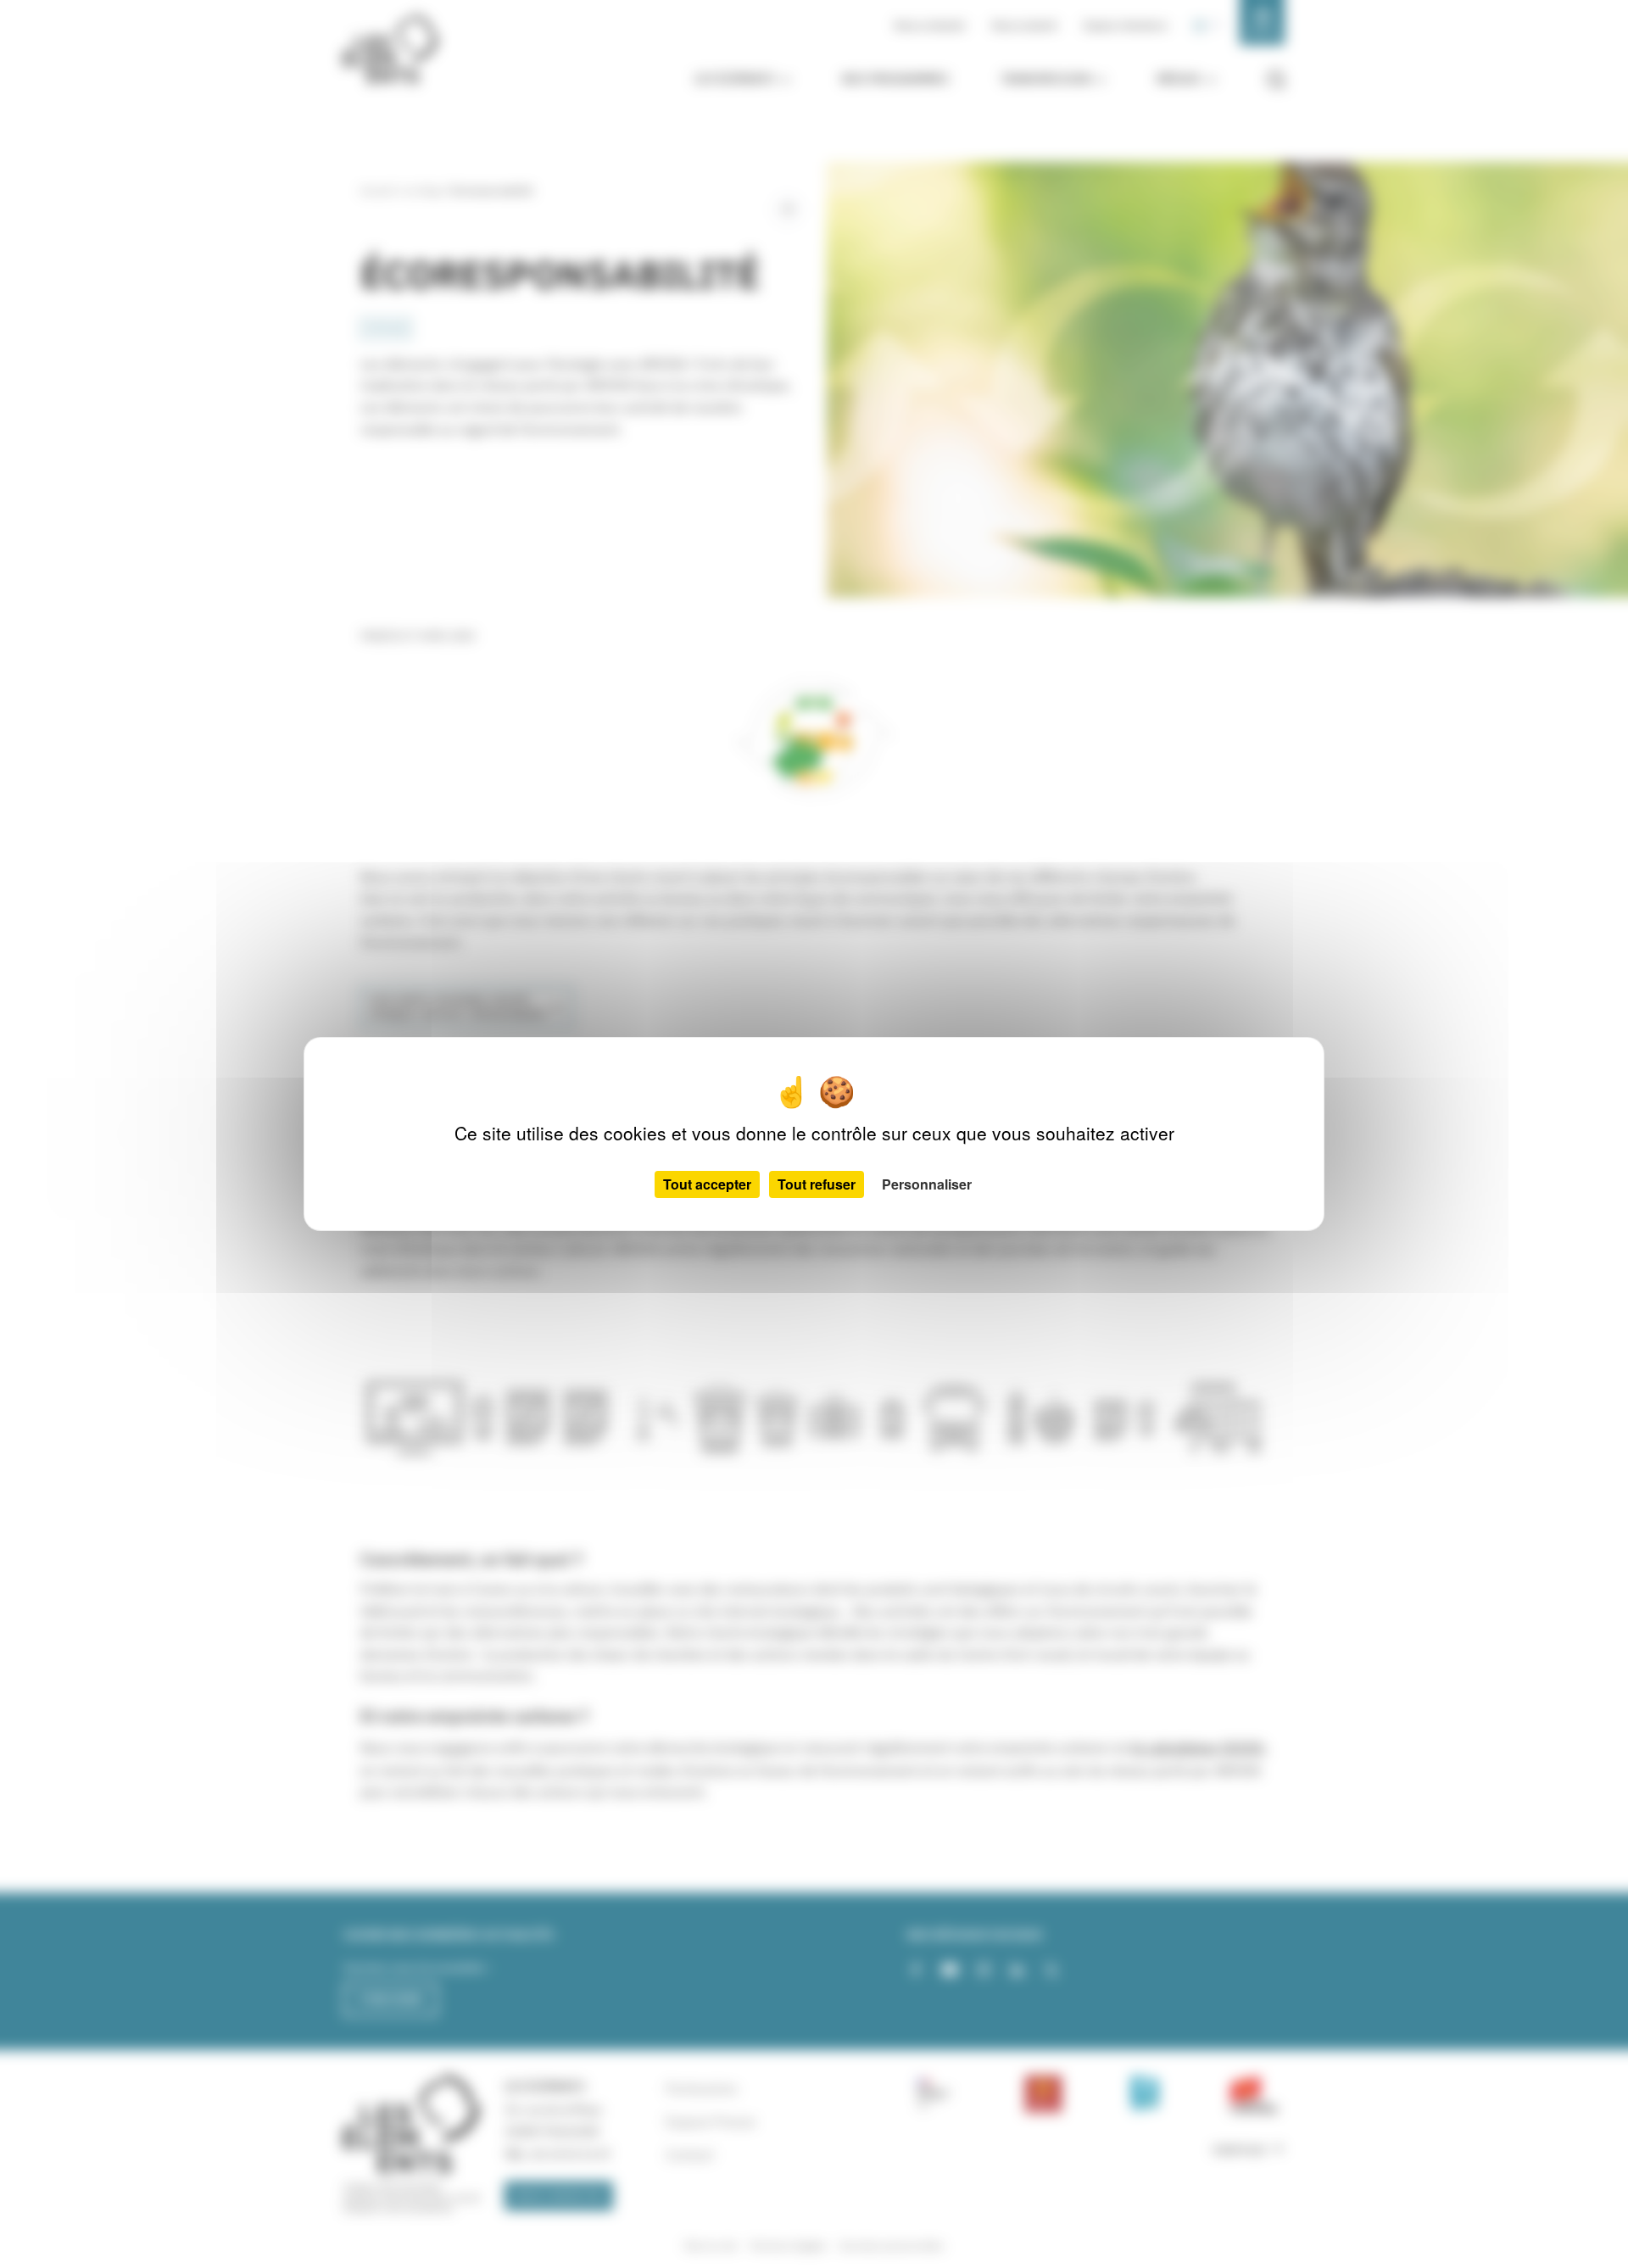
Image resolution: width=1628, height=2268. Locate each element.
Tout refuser (817, 1184)
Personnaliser (927, 1184)
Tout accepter (707, 1184)
